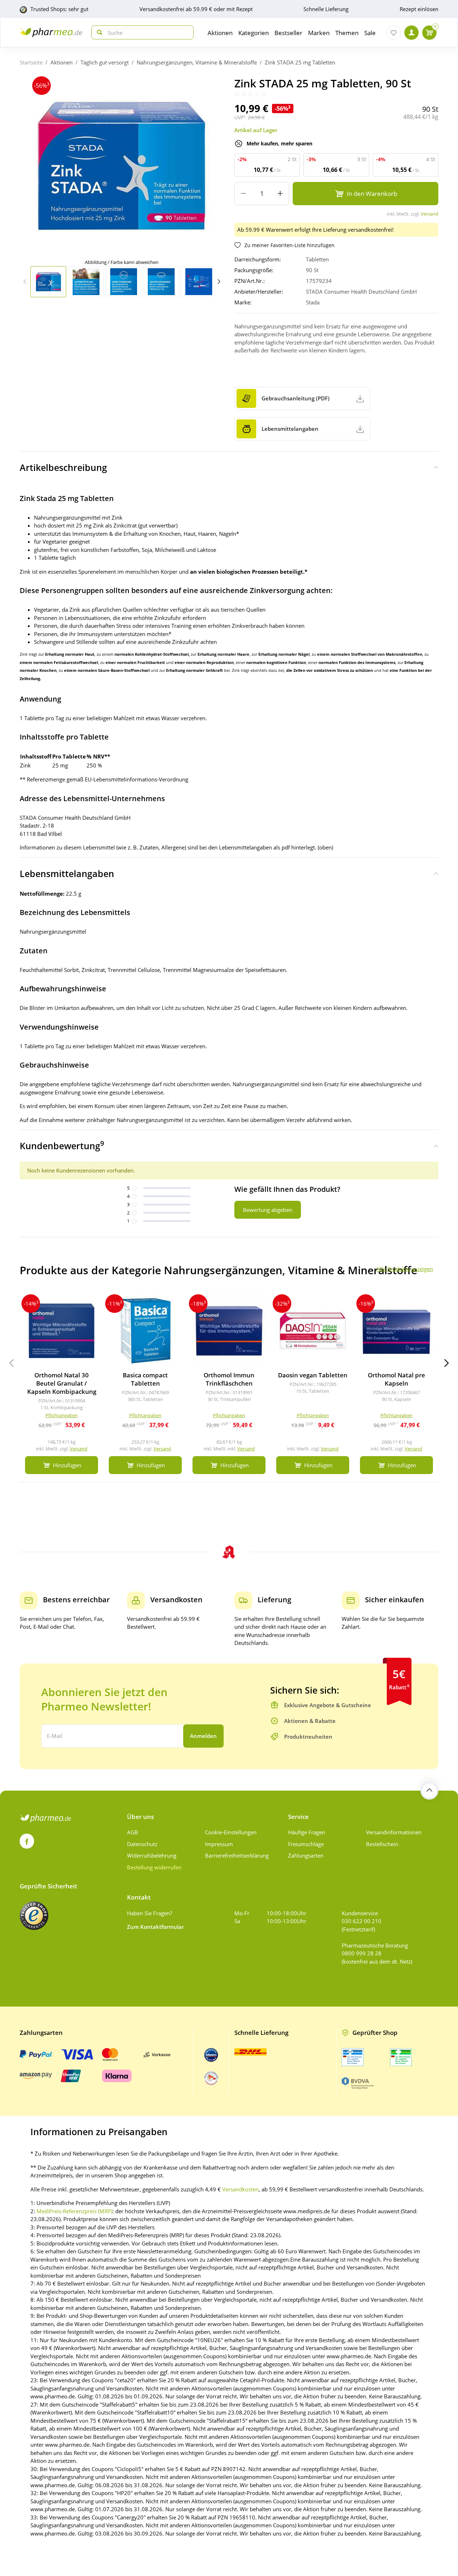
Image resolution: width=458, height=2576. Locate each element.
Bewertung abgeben (268, 1210)
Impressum (219, 1844)
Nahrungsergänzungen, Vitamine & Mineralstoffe (197, 62)
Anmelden (203, 1736)
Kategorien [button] (254, 33)
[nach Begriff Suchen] (98, 32)
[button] (219, 281)
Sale (370, 33)
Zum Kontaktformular (155, 1927)
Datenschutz (142, 1844)
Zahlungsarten (306, 1855)
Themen (347, 33)
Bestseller (288, 33)
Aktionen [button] (220, 33)
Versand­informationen (394, 1832)
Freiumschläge (306, 1844)
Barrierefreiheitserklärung (237, 1855)
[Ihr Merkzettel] (394, 33)
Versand (430, 214)
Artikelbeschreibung (63, 467)
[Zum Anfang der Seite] (429, 1791)
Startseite (31, 62)
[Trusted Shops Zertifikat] (34, 1916)
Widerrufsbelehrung (152, 1855)
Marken (319, 33)
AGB (133, 1832)
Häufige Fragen (307, 1832)
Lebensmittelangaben (67, 873)
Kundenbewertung (62, 1145)
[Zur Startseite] (51, 32)
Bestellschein (382, 1844)
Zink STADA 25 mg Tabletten (300, 62)
